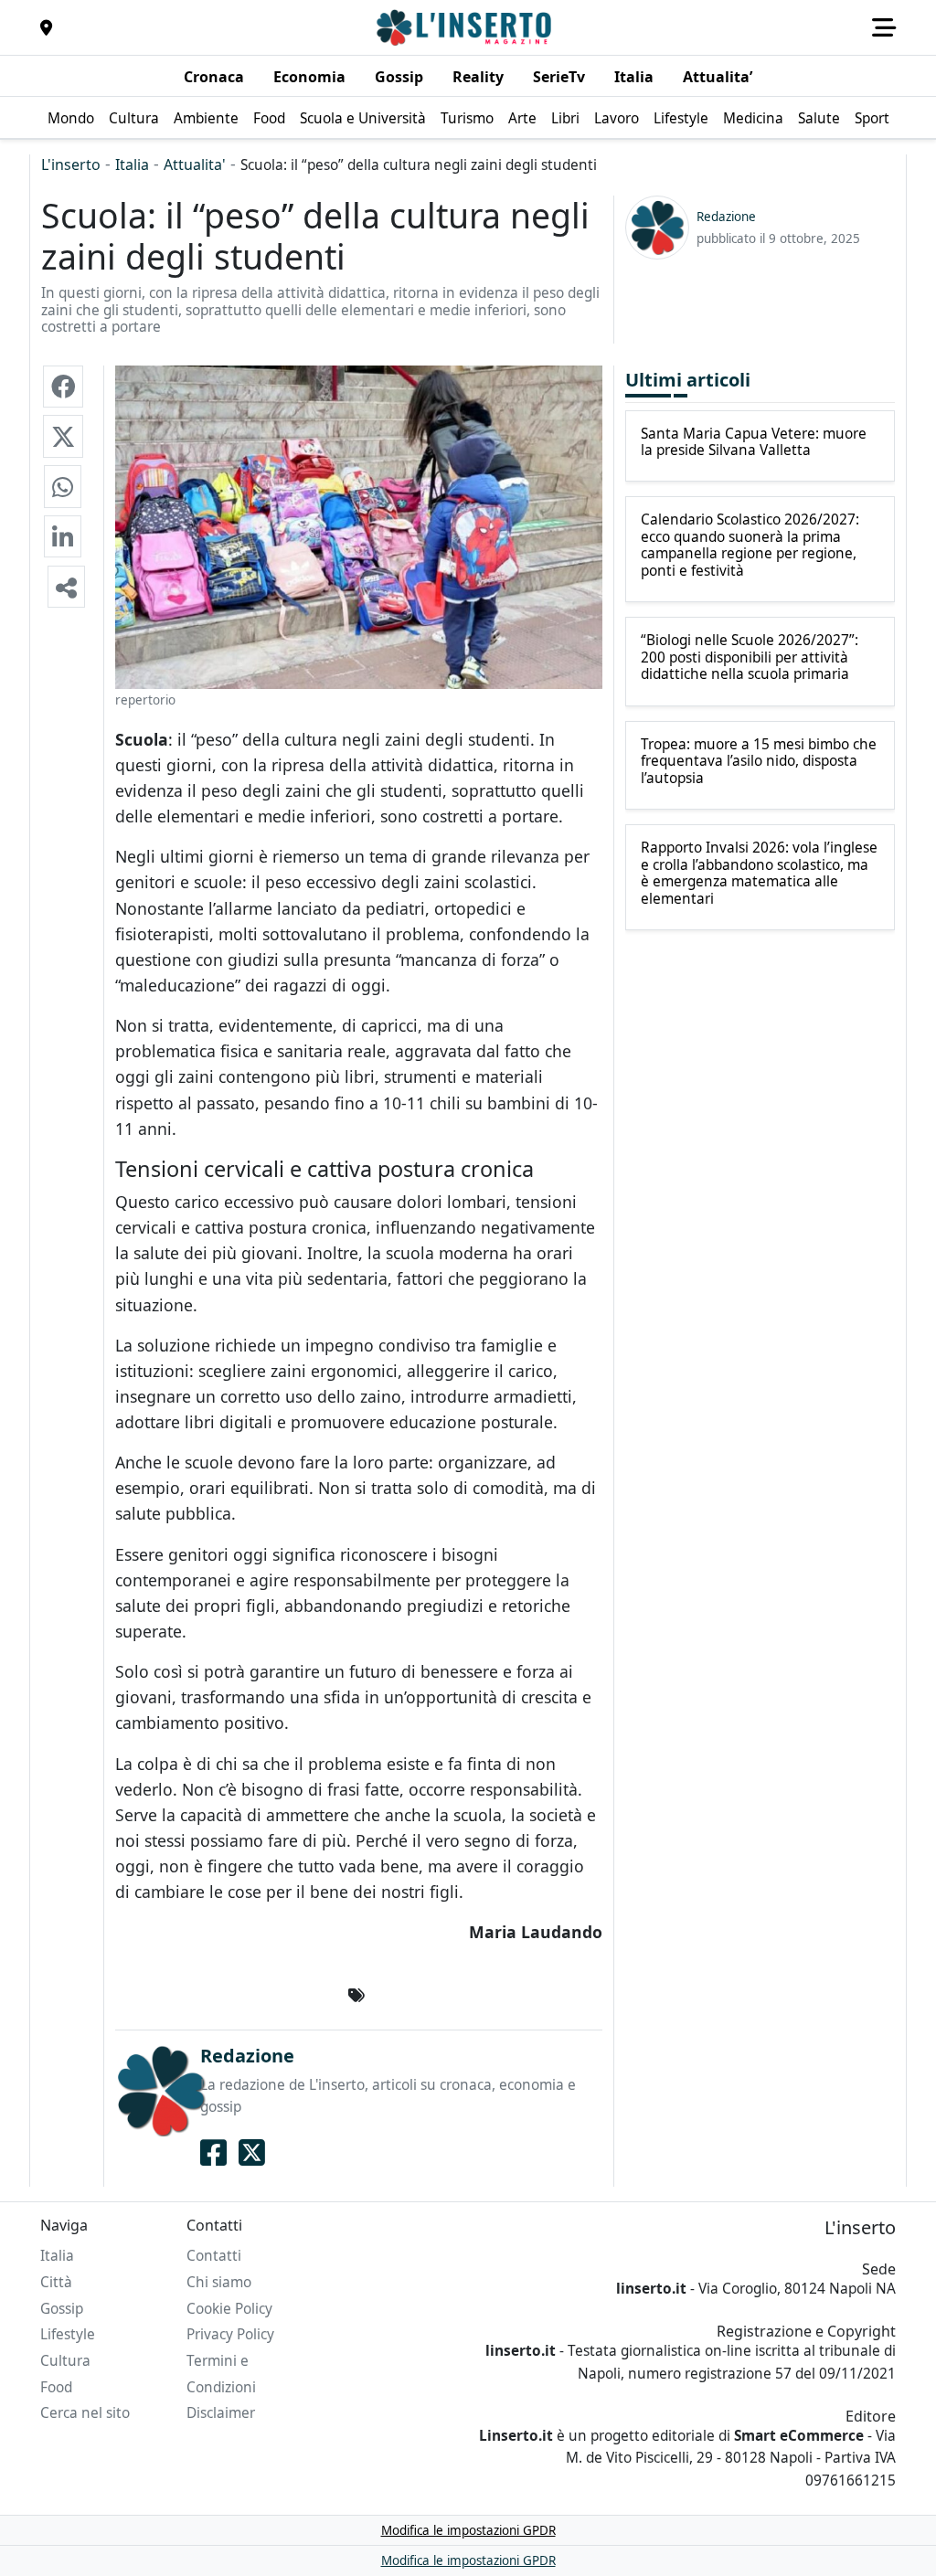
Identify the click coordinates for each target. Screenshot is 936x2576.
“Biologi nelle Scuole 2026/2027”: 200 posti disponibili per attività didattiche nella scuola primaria (750, 657)
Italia (132, 164)
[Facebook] (213, 2153)
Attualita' (195, 164)
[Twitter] (252, 2153)
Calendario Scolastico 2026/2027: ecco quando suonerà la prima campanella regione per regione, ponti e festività (750, 546)
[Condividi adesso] (66, 587)
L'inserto (71, 164)
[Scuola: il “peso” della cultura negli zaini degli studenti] (63, 387)
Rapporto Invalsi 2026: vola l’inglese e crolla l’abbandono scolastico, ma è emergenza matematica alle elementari (759, 874)
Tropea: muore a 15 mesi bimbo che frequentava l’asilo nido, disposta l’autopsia (759, 762)
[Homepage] (466, 27)
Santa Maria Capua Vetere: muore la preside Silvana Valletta (754, 443)
